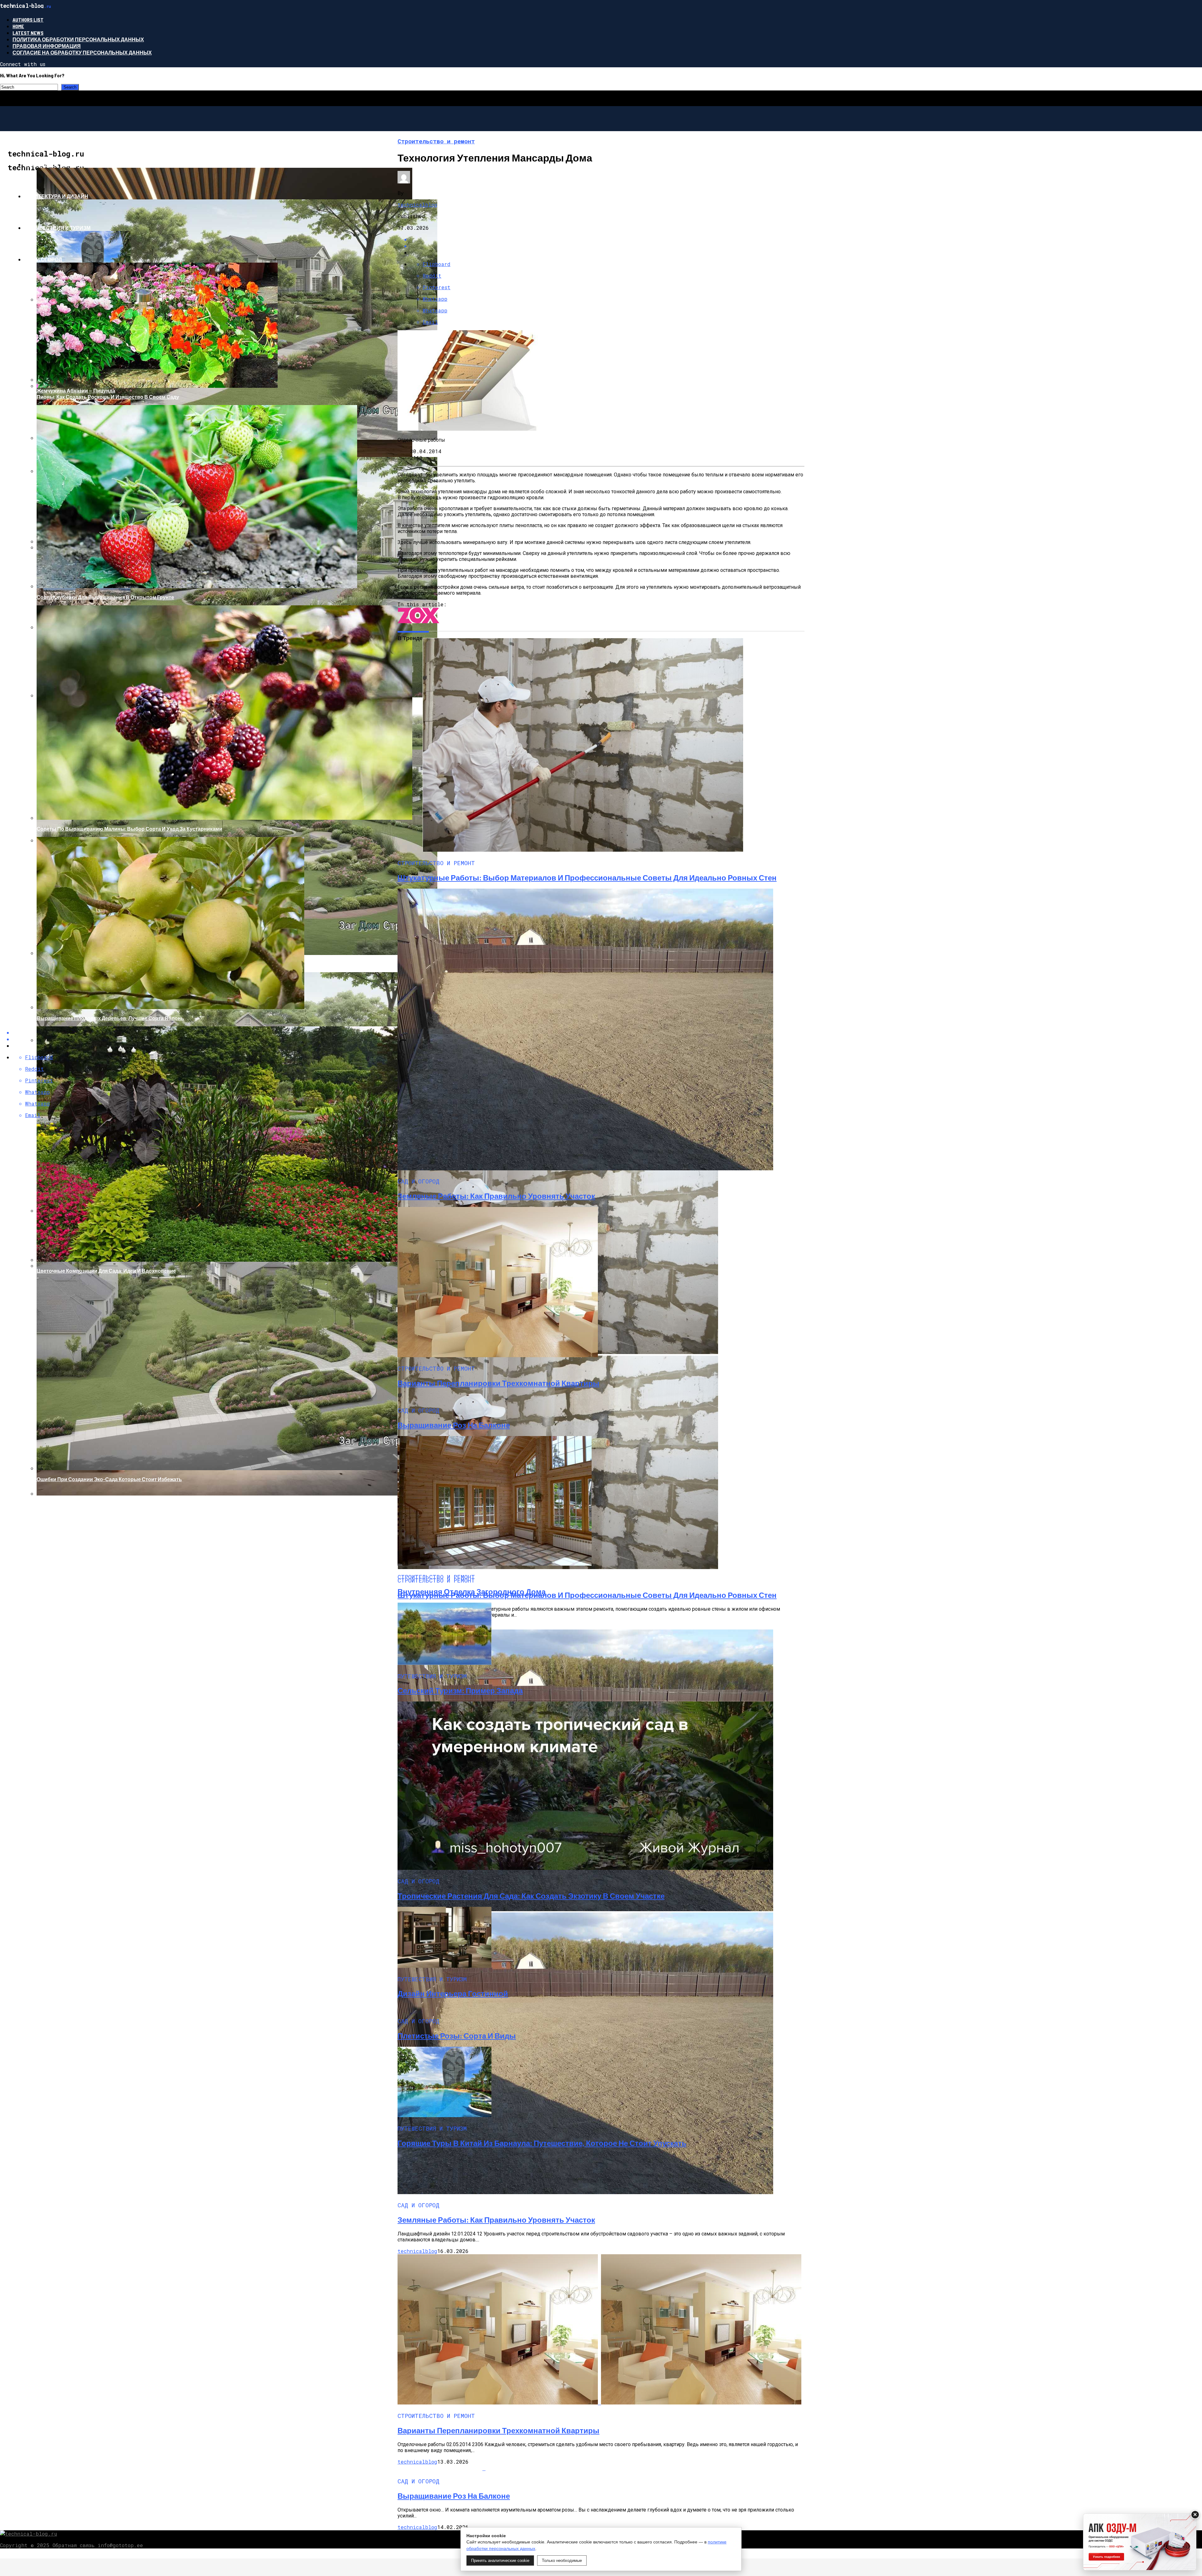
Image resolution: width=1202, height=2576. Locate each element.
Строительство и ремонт (61, 164)
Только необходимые (562, 2561)
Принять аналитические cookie (500, 2561)
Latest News (28, 33)
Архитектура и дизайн (56, 196)
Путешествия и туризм (57, 228)
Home (18, 26)
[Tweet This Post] (607, 246)
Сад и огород (43, 259)
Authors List (28, 20)
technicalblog (417, 205)
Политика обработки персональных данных (78, 39)
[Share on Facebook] (607, 239)
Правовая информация (47, 46)
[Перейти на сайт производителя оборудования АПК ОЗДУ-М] (1140, 2542)
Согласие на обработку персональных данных (82, 52)
